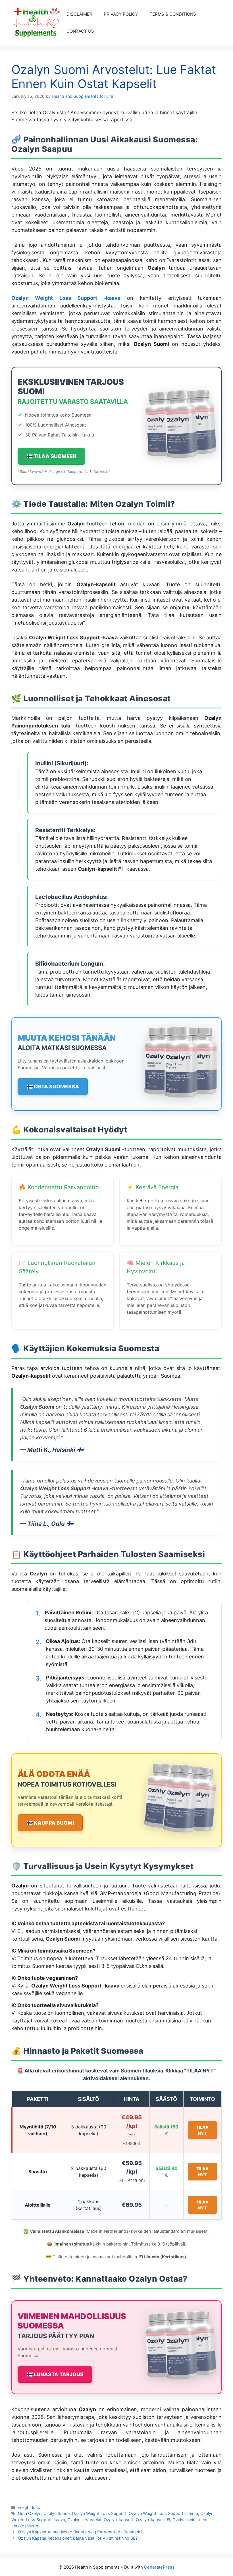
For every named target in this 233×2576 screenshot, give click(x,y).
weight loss (29, 2507)
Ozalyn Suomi (57, 2513)
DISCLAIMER (79, 14)
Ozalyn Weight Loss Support (99, 2513)
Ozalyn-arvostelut (84, 2520)
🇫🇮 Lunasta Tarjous (55, 2374)
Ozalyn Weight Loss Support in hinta (163, 2513)
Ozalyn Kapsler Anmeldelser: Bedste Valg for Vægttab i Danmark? (80, 2532)
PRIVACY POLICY (121, 14)
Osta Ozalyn (30, 2513)
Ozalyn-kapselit (119, 2520)
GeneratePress (159, 2567)
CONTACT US (80, 31)
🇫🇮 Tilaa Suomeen (51, 456)
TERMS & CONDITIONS (173, 14)
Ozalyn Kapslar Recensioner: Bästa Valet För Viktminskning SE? (78, 2538)
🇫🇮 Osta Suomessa (53, 1087)
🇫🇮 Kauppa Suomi (50, 1823)
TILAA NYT (202, 2130)
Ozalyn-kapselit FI (153, 2520)
